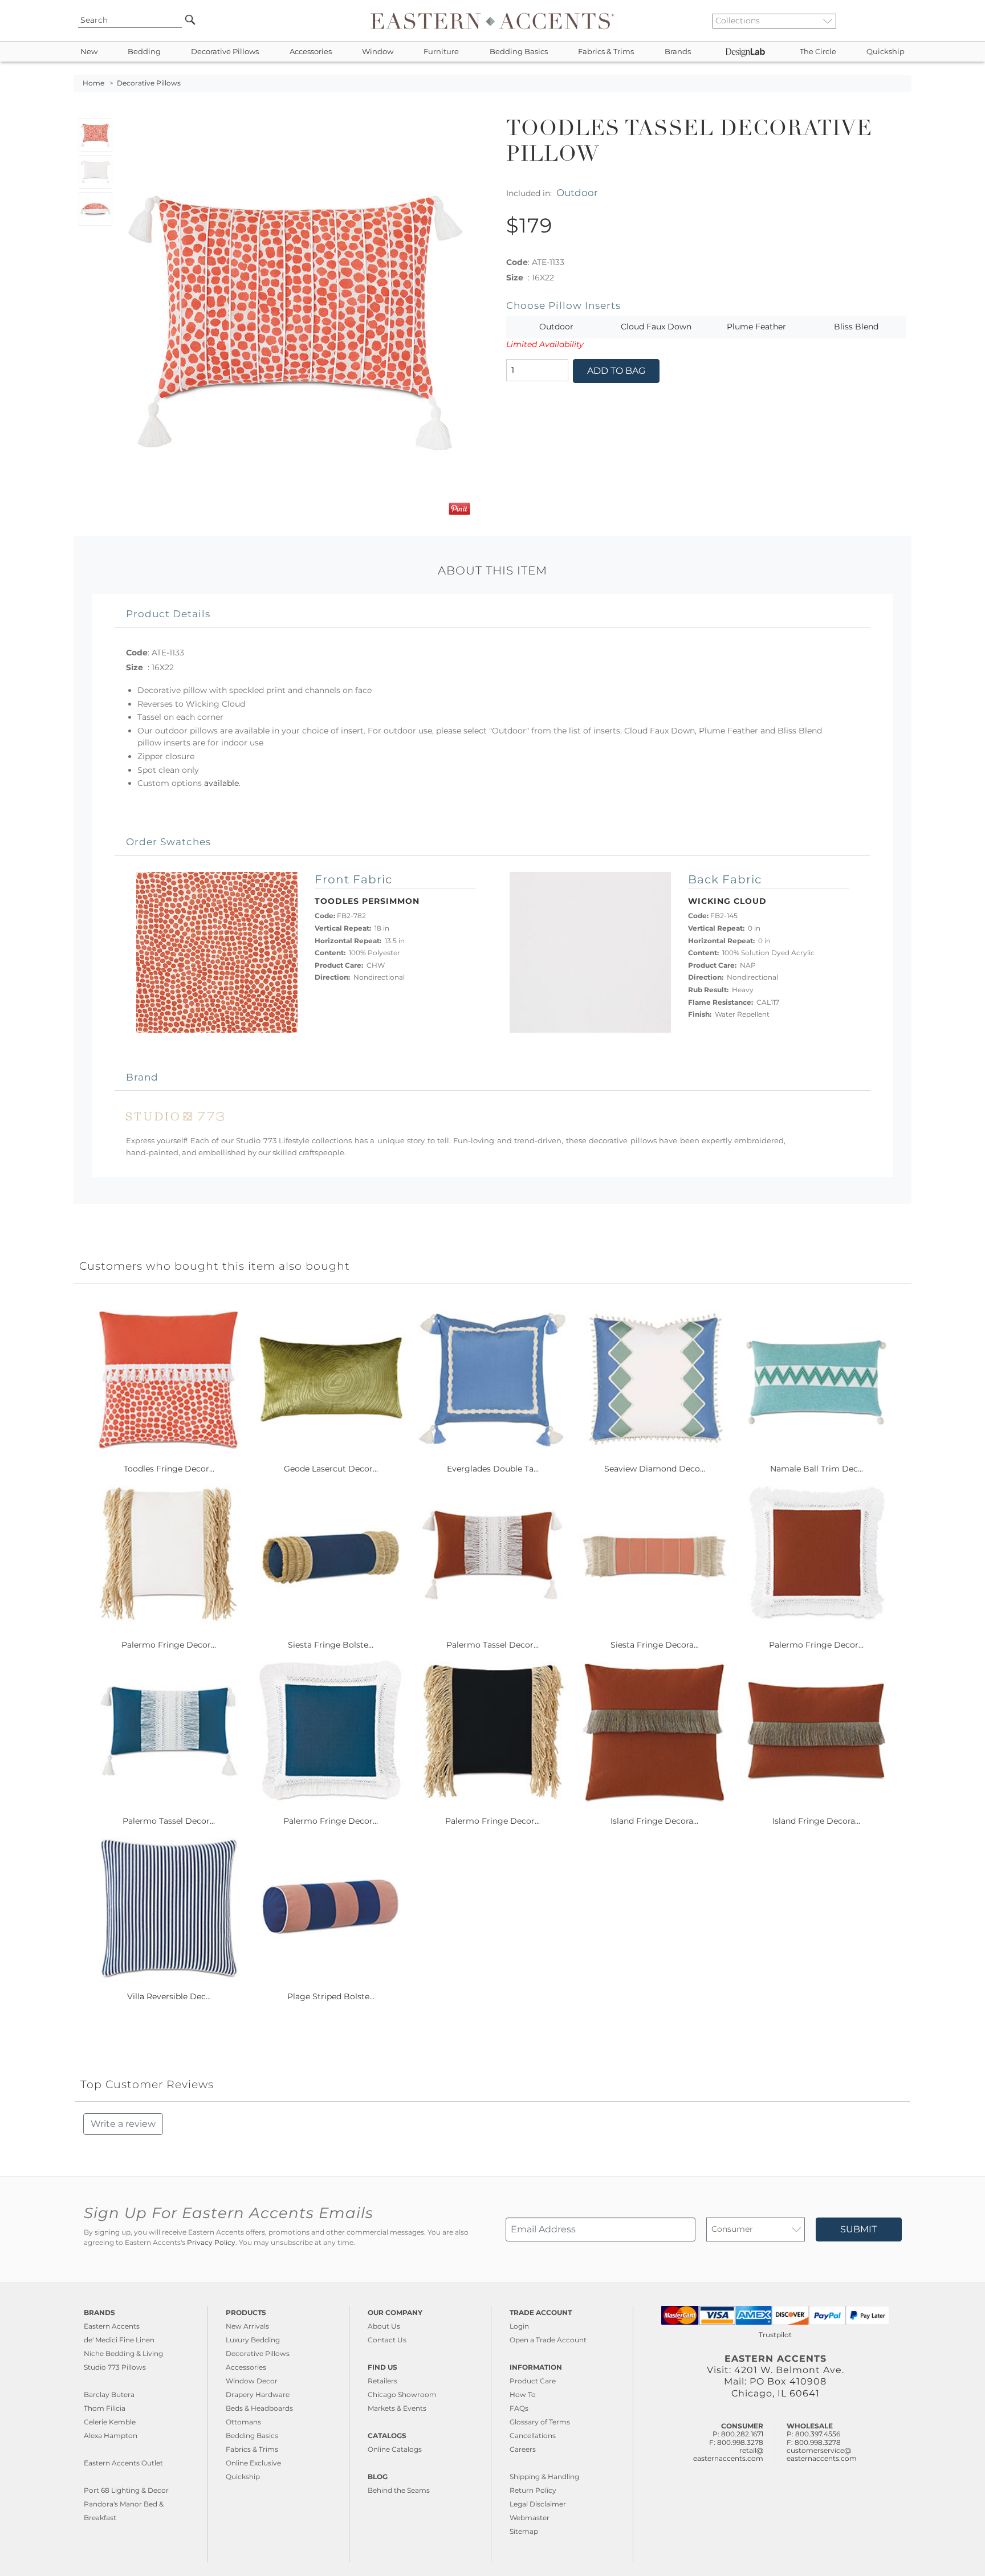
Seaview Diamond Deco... (655, 1469)
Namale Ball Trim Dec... (817, 1469)
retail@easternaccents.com (728, 2454)
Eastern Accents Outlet (123, 2463)
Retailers (382, 2381)
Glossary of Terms (540, 2422)
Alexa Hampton (111, 2436)
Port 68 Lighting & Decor (126, 2490)
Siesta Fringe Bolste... (331, 1645)
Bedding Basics (519, 52)
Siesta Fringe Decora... (655, 1645)
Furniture (441, 52)
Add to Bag (616, 371)
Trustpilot (775, 2335)
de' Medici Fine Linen (119, 2340)
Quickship (886, 52)
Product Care (533, 2381)
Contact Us (387, 2340)
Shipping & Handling (544, 2477)
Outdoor (577, 192)
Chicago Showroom (402, 2394)
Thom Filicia (105, 2408)
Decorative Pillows (225, 52)
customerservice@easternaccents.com (822, 2454)
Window (378, 52)
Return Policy (533, 2490)
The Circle (818, 52)
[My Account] (894, 21)
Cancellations (533, 2436)
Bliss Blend (856, 327)
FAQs (519, 2408)
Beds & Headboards (259, 2408)
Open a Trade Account (548, 2340)
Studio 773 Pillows (115, 2367)
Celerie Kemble (110, 2422)
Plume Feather (756, 327)
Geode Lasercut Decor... (331, 1469)
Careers (523, 2449)
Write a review (123, 2124)
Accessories (311, 52)
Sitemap (524, 2531)
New (89, 52)
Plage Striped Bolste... (331, 1996)
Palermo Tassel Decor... (492, 1645)
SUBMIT (858, 2229)
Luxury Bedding (253, 2340)
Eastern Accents (112, 2326)
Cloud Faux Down (656, 327)
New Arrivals (247, 2326)
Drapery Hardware (258, 2394)
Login (519, 2326)
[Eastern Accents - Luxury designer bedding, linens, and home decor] (492, 21)
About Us (384, 2326)
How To (523, 2394)
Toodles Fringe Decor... (169, 1469)
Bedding (144, 52)
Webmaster (530, 2518)
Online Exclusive (253, 2463)
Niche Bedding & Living (123, 2353)
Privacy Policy (211, 2243)
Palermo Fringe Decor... (169, 1645)
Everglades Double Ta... (493, 1469)
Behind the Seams (399, 2490)
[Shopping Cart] (903, 21)
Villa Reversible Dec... (169, 1996)
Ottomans (243, 2422)
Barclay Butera (109, 2394)
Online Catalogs (395, 2449)
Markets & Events (397, 2408)
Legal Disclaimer (538, 2504)
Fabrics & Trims (606, 52)
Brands (678, 52)
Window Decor (252, 2381)
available (221, 783)
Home (93, 83)
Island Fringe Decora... (654, 1821)
